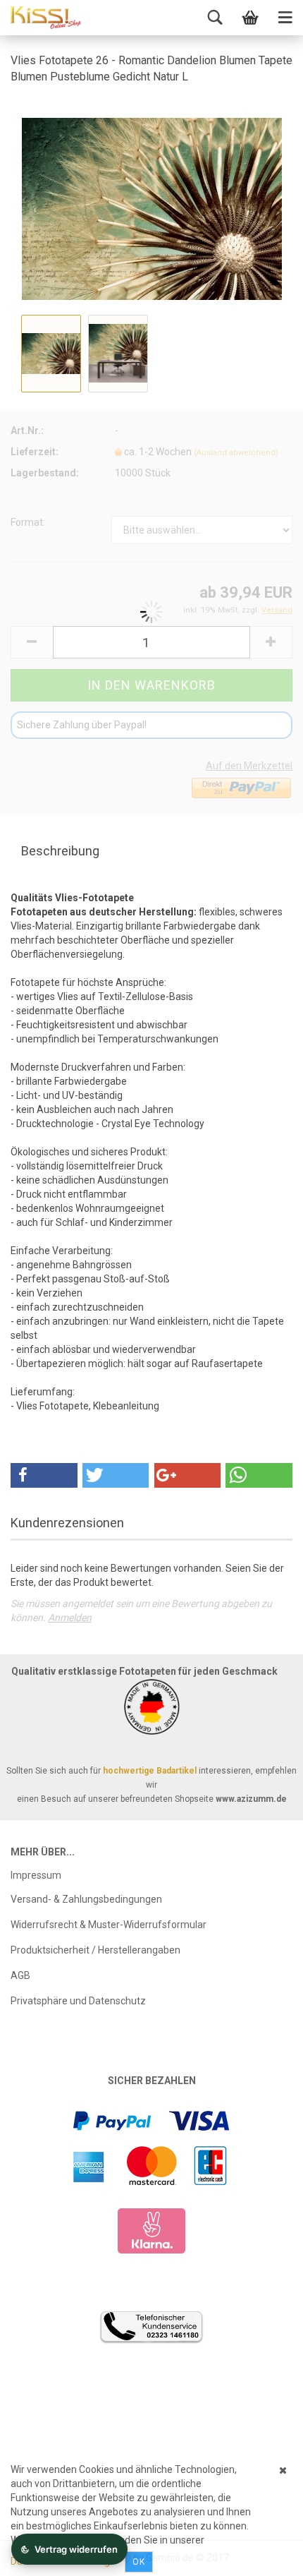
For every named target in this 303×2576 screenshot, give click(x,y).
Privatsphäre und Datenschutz (78, 2001)
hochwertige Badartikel (150, 1771)
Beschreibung (60, 851)
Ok (139, 2562)
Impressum (36, 1875)
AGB (20, 1975)
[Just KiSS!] (46, 18)
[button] (44, 1475)
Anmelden (70, 1618)
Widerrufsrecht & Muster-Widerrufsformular (109, 1925)
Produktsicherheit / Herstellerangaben (95, 1950)
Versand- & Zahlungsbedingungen (86, 1899)
